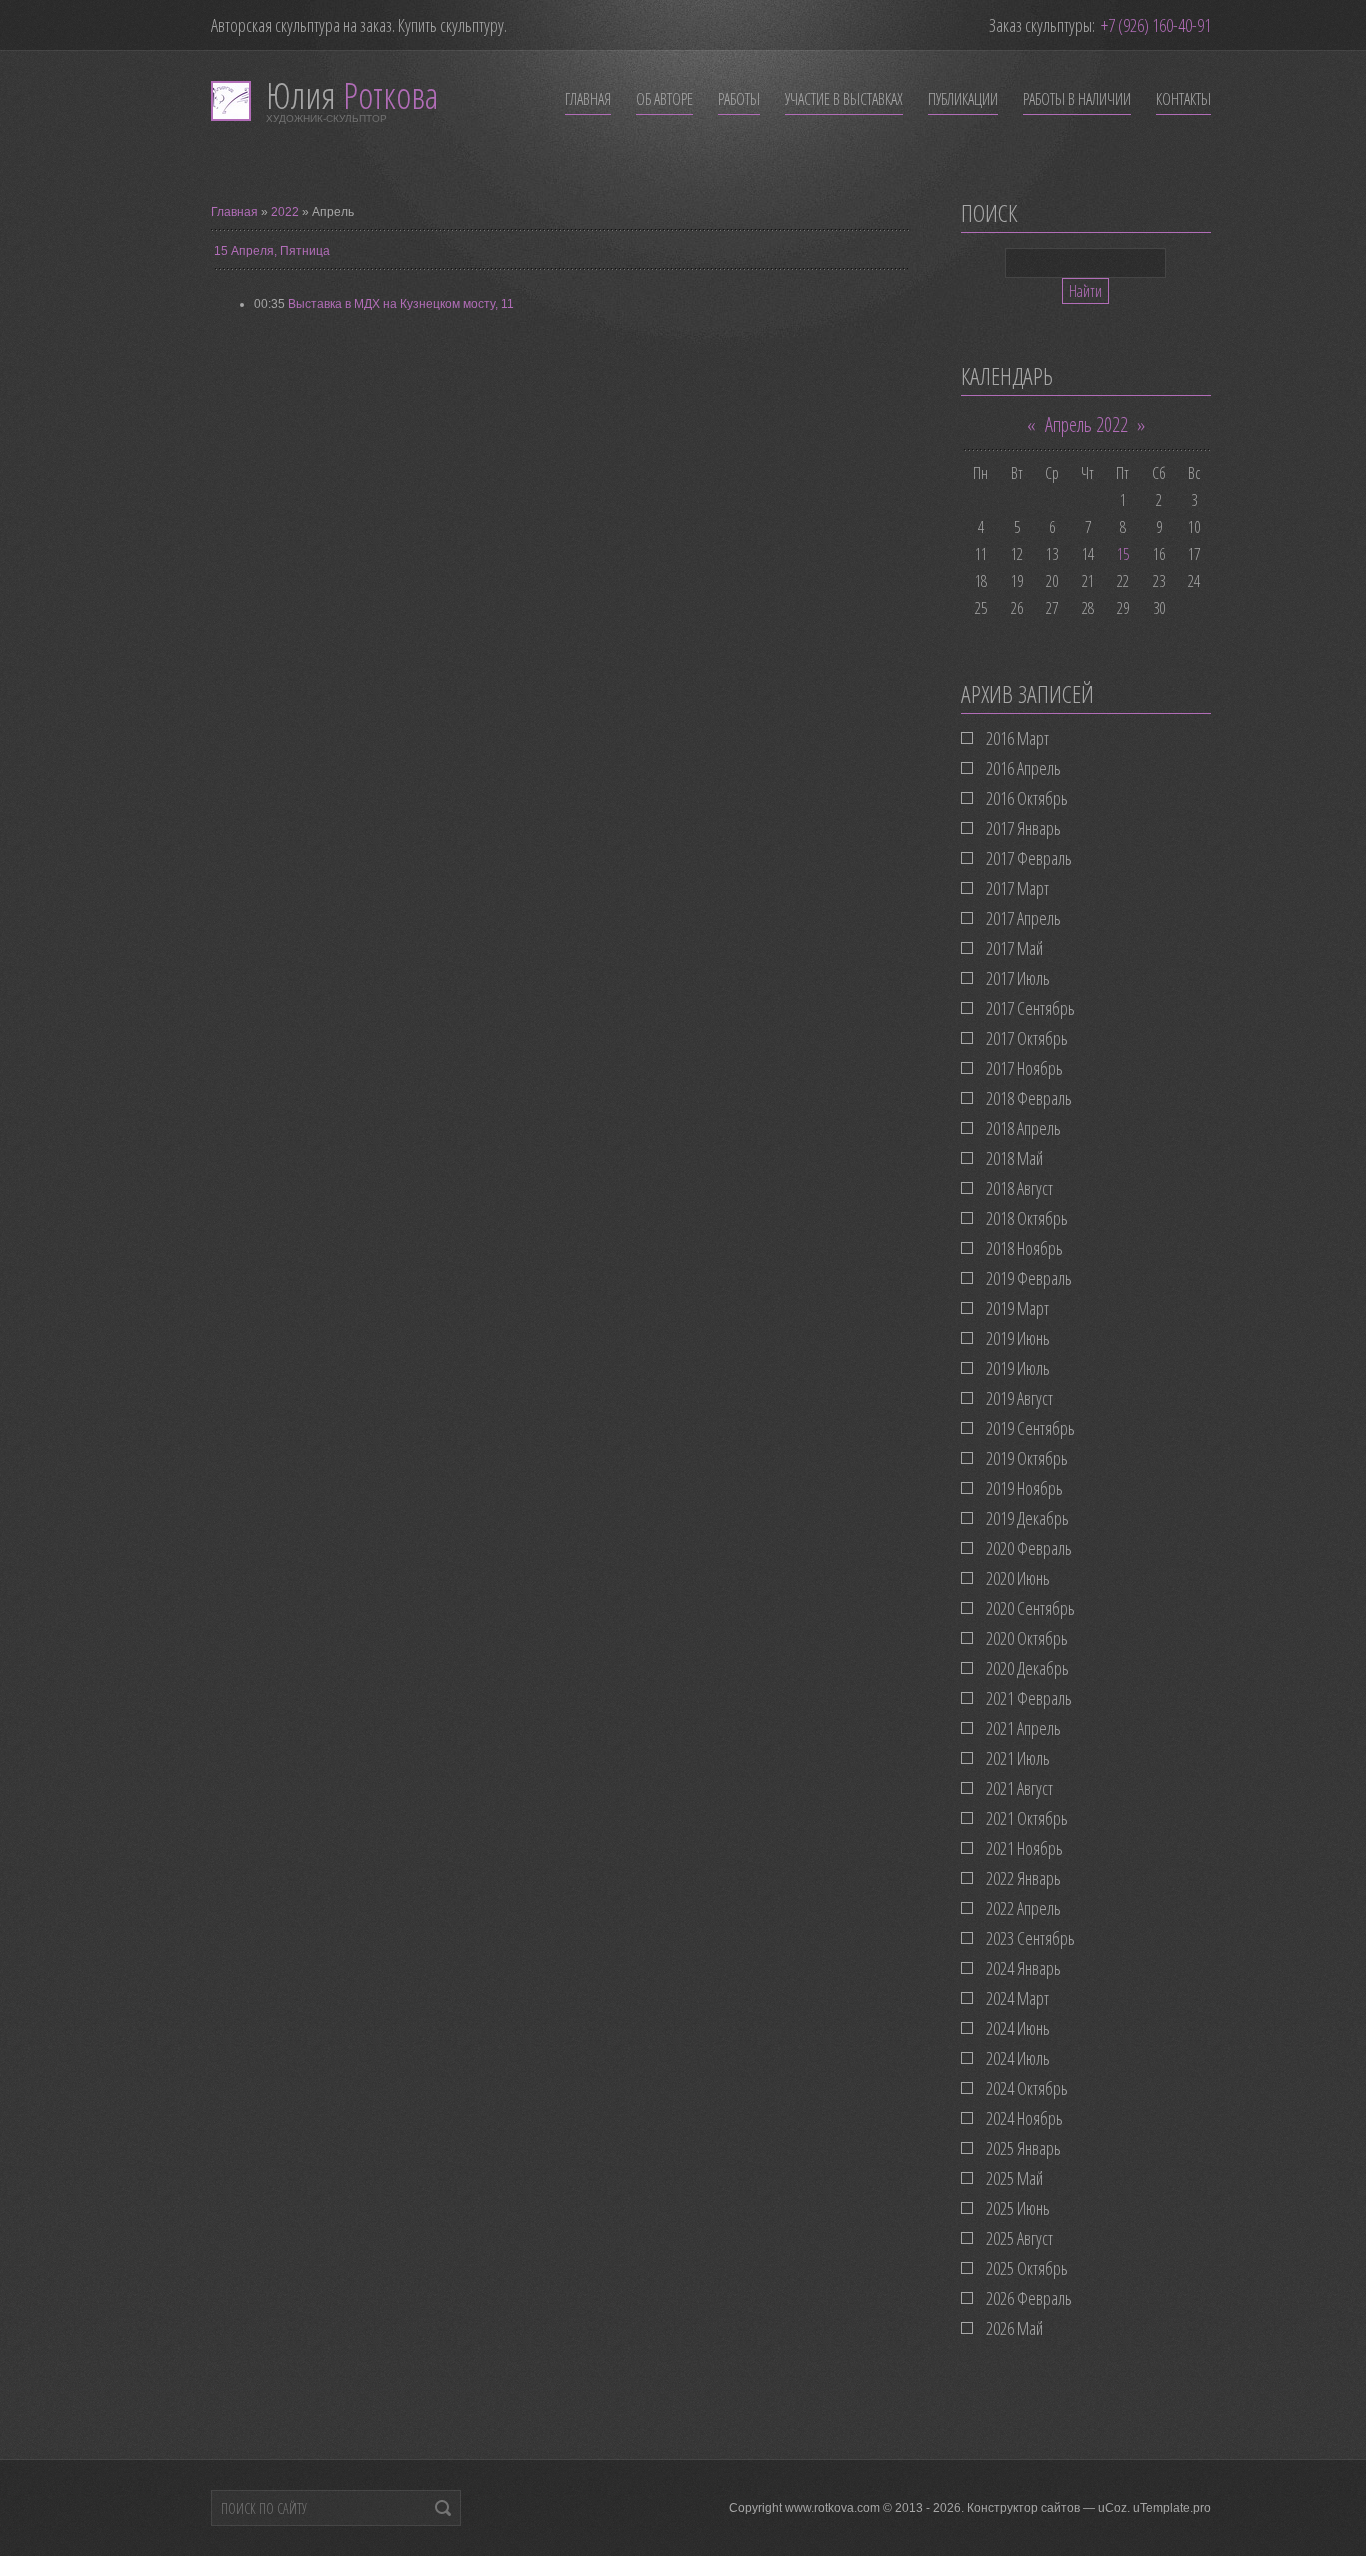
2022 (285, 212)
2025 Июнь (1018, 2208)
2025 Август (1019, 2238)
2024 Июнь (1018, 2028)
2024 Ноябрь (1024, 2118)
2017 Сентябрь (1030, 1008)
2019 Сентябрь (1030, 1428)
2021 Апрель (1023, 1728)
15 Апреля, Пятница (272, 251)
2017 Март (1017, 888)
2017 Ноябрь (1024, 1068)
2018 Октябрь (1027, 1218)
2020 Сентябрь (1030, 1608)
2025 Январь (1023, 2148)
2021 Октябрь (1027, 1818)
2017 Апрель (1023, 918)
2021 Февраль (1029, 1698)
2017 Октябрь (1027, 1038)
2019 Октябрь (1027, 1458)
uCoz (1112, 2508)
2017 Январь (1023, 828)
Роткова (352, 95)
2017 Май (1014, 948)
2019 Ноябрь (1024, 1488)
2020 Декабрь (1027, 1668)
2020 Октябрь (1027, 1638)
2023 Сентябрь (1030, 1938)
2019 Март (1017, 1308)
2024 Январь (1023, 1968)
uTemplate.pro (1172, 2508)
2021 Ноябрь (1024, 1848)
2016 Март (1017, 738)
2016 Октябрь (1027, 798)
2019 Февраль (1029, 1278)
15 (1123, 554)
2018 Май (1014, 1158)
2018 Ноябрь (1024, 1248)
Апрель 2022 (1086, 424)
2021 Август (1019, 1788)
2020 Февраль (1029, 1548)
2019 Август (1019, 1398)
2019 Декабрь (1027, 1518)
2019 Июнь (1018, 1338)
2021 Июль (1018, 1758)
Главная (234, 212)
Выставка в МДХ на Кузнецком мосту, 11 (401, 304)
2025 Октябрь (1027, 2268)
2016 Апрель (1023, 768)
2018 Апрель (1023, 1128)
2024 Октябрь (1027, 2088)
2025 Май (1014, 2178)
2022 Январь (1023, 1878)
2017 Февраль (1029, 858)
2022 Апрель (1023, 1908)
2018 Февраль (1029, 1098)
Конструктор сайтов (1023, 2508)
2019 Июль (1018, 1368)
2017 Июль (1018, 978)
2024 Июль (1018, 2058)
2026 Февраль (1029, 2298)
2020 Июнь (1018, 1578)
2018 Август (1019, 1188)
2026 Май (1014, 2328)
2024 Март (1017, 1998)
